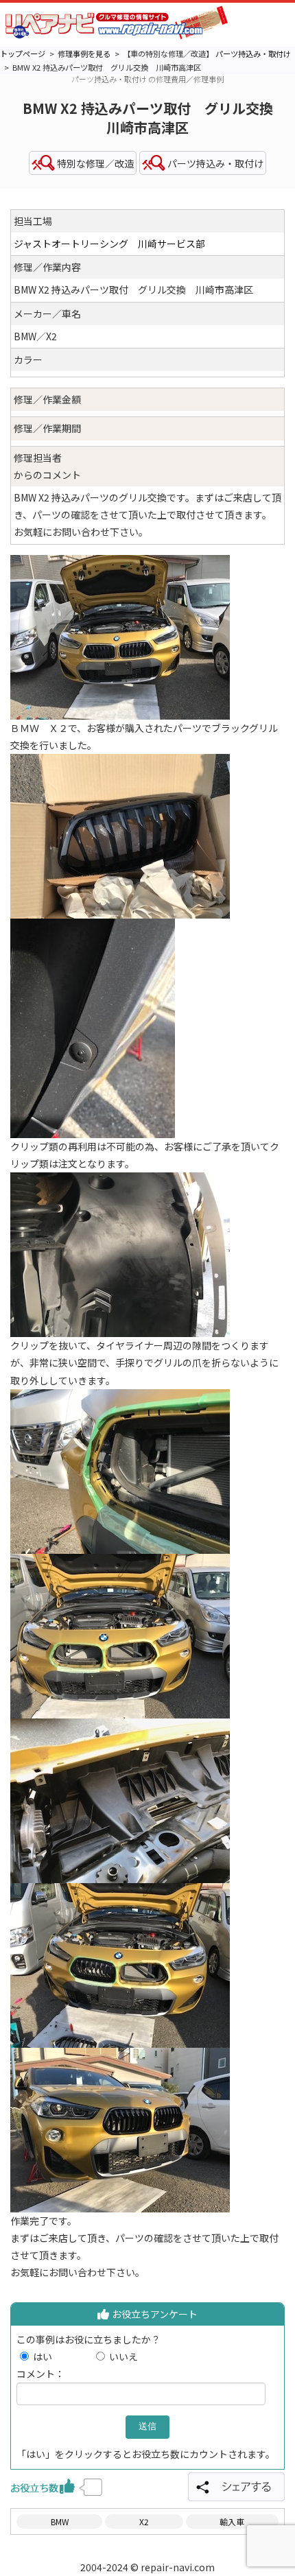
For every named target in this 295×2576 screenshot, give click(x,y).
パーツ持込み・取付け (253, 54)
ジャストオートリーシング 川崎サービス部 (109, 244)
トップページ (23, 54)
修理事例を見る (84, 54)
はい (62, 2356)
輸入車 (232, 2521)
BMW (60, 2521)
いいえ (123, 2356)
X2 (144, 2521)
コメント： (40, 2374)
